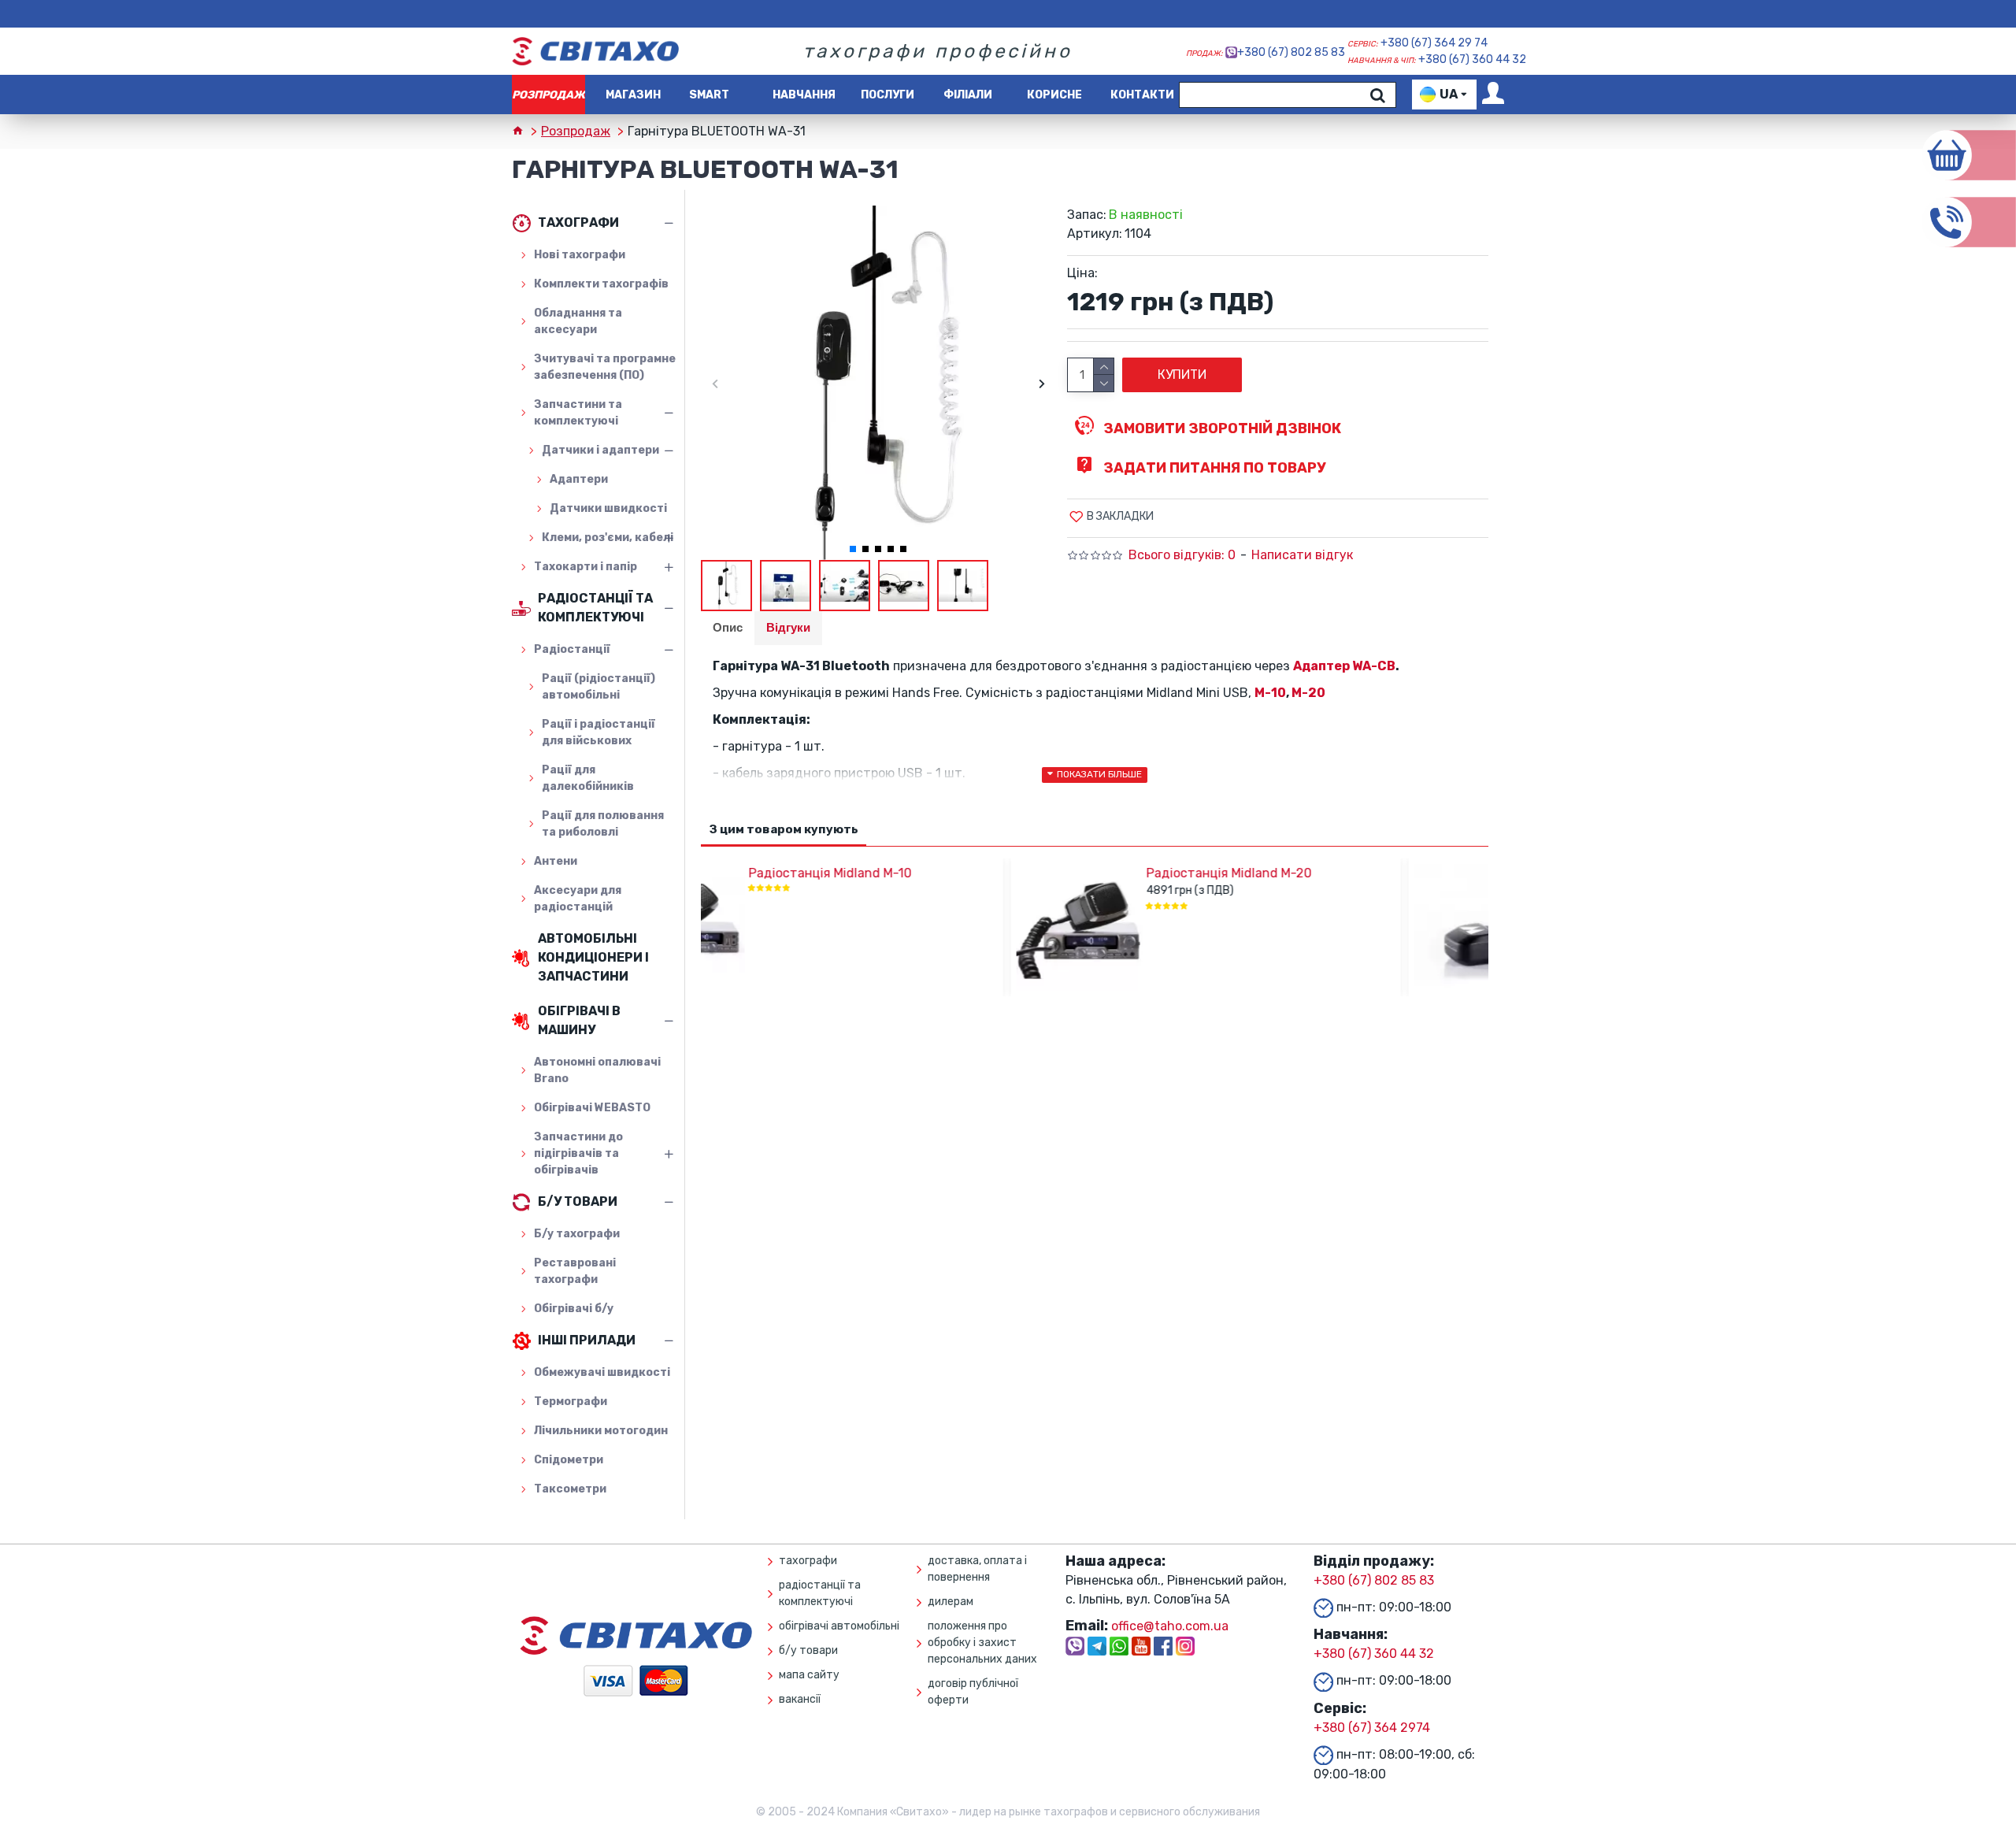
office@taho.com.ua (1170, 1626)
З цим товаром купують (784, 829)
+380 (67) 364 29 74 (1434, 43)
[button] (715, 383)
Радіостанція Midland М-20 (919, 873)
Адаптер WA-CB (1344, 666)
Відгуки (788, 627)
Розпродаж (576, 131)
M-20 (1308, 693)
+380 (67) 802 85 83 (1291, 52)
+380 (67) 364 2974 (1372, 1728)
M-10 (1270, 693)
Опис (728, 627)
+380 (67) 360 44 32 (1472, 59)
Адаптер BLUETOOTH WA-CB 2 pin (1338, 873)
